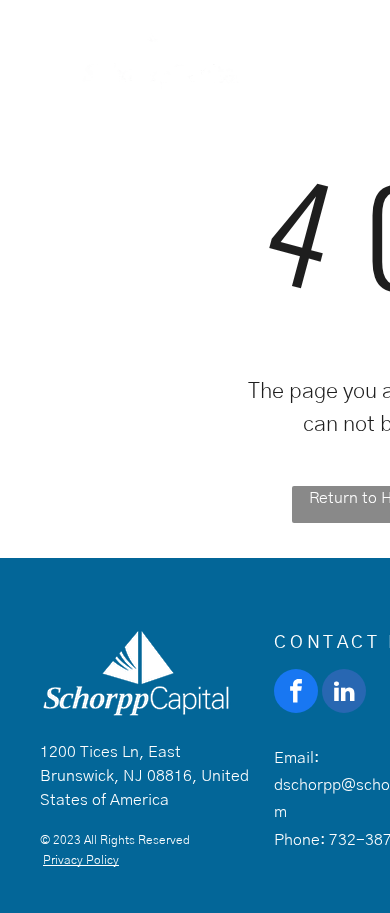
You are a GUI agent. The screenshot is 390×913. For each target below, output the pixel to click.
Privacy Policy (81, 860)
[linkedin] (344, 693)
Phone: (299, 840)
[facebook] (296, 693)
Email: (296, 758)
